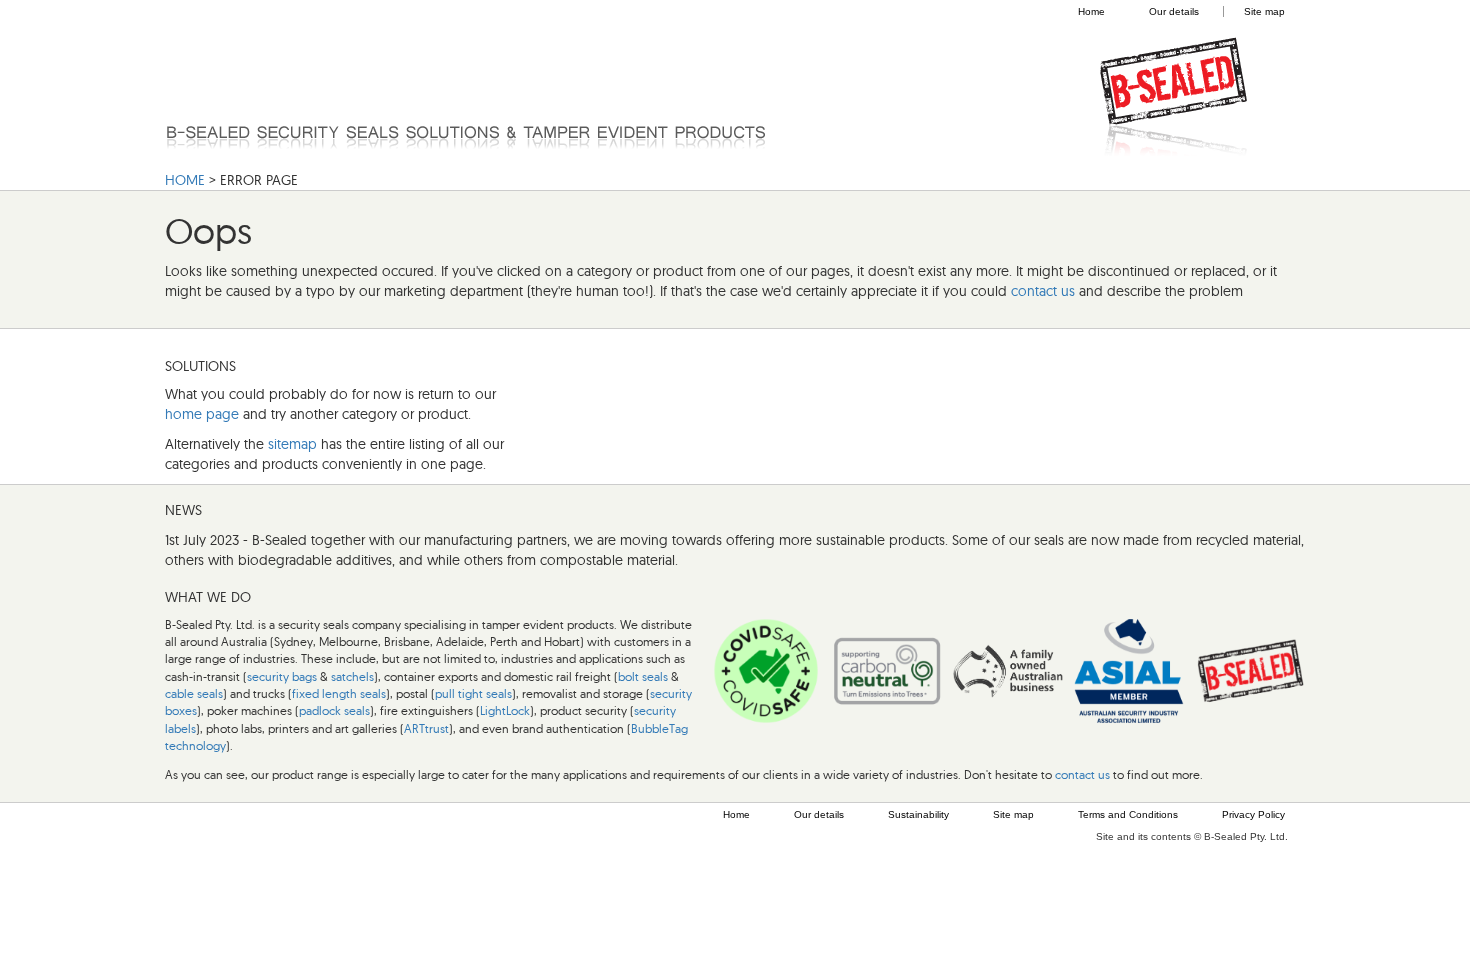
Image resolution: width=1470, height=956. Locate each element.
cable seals (194, 693)
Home (1091, 11)
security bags (282, 676)
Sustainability (918, 814)
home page (202, 414)
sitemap (292, 444)
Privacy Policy (1253, 814)
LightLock (505, 710)
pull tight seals (473, 693)
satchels (352, 676)
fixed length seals (339, 693)
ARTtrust (426, 728)
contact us (1043, 291)
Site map (1264, 11)
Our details (1174, 11)
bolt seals (643, 676)
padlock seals (334, 710)
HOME (185, 180)
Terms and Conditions (1128, 814)
